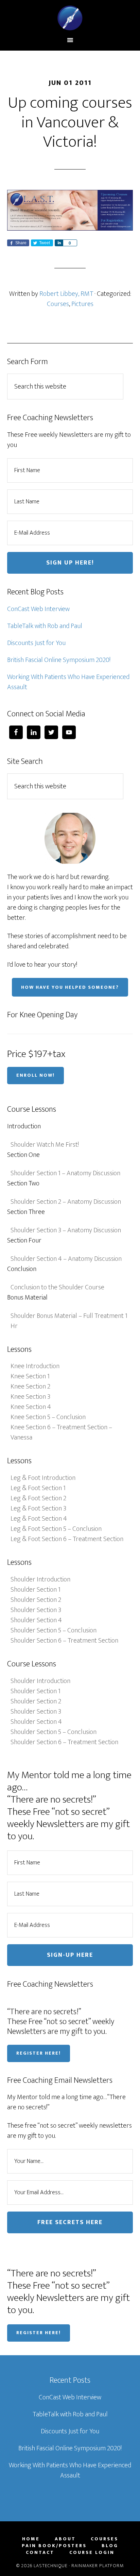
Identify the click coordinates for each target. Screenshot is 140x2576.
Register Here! (39, 2053)
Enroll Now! (36, 1075)
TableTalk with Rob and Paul (45, 626)
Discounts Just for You (36, 643)
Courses (58, 304)
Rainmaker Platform (98, 2566)
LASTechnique (70, 18)
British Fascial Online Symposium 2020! (59, 660)
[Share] (59, 243)
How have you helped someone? (70, 987)
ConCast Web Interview (38, 609)
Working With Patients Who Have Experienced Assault (68, 682)
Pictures (82, 304)
